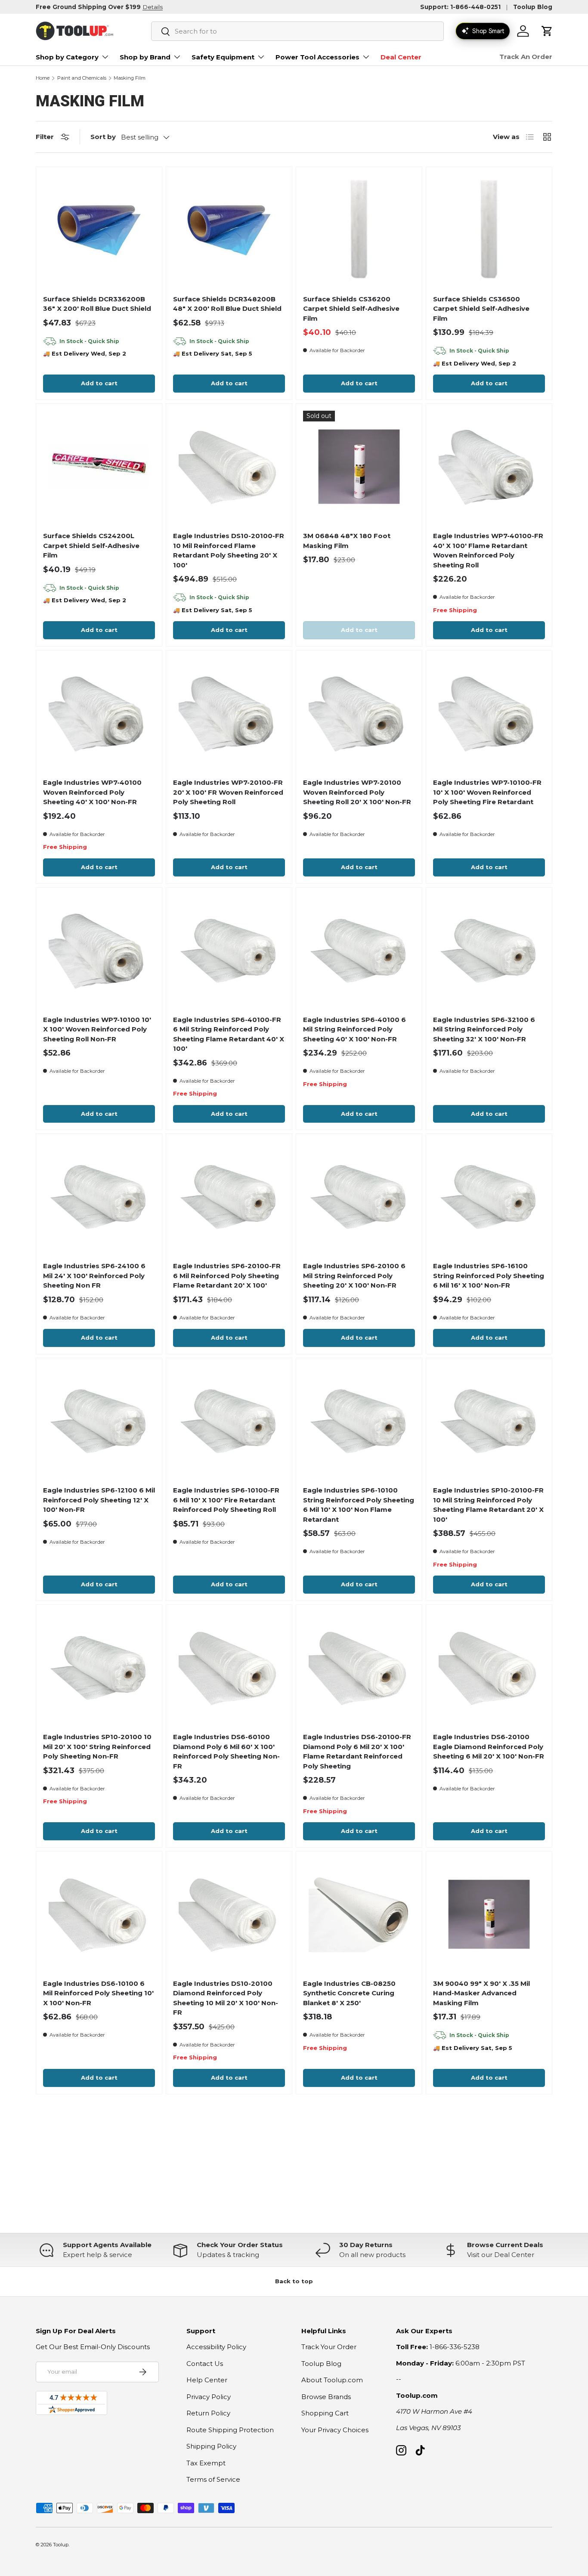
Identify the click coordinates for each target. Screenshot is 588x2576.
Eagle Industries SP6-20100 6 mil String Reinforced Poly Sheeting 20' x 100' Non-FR (354, 1276)
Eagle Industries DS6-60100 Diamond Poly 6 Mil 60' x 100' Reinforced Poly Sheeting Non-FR (226, 1751)
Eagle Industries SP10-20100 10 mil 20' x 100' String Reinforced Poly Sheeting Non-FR (97, 1746)
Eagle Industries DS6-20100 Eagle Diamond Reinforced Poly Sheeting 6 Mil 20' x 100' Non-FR (489, 1746)
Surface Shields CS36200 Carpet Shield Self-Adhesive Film (351, 309)
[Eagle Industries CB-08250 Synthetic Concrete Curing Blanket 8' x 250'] (359, 1914)
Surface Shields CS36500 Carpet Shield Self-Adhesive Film (481, 309)
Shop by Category (67, 57)
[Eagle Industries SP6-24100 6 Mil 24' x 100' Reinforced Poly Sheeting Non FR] (99, 1197)
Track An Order (526, 57)
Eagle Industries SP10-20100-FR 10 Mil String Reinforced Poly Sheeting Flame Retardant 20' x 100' (488, 1505)
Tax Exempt (206, 2463)
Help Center (207, 2380)
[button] (547, 31)
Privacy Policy (209, 2397)
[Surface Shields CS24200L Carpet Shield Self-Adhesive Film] (99, 467)
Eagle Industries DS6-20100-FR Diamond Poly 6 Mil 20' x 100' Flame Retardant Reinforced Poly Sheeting (357, 1751)
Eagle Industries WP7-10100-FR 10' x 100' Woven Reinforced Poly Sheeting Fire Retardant (487, 792)
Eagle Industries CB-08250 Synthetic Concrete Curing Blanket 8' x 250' (349, 1993)
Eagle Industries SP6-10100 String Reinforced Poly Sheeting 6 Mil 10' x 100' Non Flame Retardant (359, 1505)
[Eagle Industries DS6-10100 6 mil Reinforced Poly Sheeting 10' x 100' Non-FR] (99, 1914)
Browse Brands (326, 2397)
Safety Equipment (223, 57)
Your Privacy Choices (335, 2430)
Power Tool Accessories (317, 57)
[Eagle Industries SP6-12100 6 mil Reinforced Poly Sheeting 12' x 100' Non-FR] (99, 1421)
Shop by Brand (145, 57)
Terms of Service (213, 2479)
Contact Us (205, 2364)
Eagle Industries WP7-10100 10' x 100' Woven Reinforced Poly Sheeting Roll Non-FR (97, 1029)
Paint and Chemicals (82, 78)
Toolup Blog (533, 7)
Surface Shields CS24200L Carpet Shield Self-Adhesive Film (91, 545)
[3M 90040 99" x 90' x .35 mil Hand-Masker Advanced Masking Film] (489, 1914)
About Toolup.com (332, 2380)
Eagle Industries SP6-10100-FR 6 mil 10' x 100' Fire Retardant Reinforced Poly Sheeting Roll (226, 1500)
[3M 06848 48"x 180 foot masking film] (359, 467)
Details (153, 7)
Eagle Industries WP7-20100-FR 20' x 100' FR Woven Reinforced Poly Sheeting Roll (228, 792)
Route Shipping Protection (230, 2430)
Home (43, 78)
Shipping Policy (211, 2446)
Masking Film (130, 78)
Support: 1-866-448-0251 (460, 7)
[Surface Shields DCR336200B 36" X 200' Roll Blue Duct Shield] (99, 230)
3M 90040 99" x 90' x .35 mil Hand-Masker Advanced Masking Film (481, 1993)
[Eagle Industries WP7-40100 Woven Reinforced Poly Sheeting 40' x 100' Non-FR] (99, 713)
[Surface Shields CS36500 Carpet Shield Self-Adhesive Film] (489, 230)
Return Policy (208, 2413)
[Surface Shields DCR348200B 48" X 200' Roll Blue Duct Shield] (229, 230)
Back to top (294, 2281)
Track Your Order (329, 2347)
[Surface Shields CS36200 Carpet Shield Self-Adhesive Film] (359, 230)
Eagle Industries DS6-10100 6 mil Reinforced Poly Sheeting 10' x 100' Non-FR (98, 1993)
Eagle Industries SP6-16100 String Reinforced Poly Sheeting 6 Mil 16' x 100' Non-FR (489, 1276)
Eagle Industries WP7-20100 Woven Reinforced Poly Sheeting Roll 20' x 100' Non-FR (357, 792)
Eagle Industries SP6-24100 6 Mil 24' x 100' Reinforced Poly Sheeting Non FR (94, 1276)
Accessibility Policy (216, 2347)
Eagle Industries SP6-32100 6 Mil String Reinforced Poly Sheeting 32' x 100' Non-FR (484, 1029)
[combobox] (297, 31)
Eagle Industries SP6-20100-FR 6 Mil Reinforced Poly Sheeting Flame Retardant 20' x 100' (227, 1276)
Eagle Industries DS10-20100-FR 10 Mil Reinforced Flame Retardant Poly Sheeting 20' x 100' (229, 550)
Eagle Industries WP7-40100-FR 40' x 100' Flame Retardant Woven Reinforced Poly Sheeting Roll (488, 550)
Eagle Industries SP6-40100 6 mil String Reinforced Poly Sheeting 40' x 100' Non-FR (354, 1029)
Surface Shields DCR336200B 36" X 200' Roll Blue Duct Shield (97, 304)
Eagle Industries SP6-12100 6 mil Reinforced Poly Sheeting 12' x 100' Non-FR (99, 1500)
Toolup (61, 2545)
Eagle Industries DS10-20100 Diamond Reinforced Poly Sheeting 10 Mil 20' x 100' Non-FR (226, 1998)
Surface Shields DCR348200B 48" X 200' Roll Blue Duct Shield (227, 304)
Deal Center (401, 57)
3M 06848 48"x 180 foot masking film (347, 541)
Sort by (103, 137)
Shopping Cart (325, 2413)
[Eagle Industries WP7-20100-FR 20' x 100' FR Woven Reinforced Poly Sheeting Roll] (229, 713)
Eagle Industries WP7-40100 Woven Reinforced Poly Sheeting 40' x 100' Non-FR (92, 792)
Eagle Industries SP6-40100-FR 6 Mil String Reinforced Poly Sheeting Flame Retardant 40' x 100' (229, 1034)
